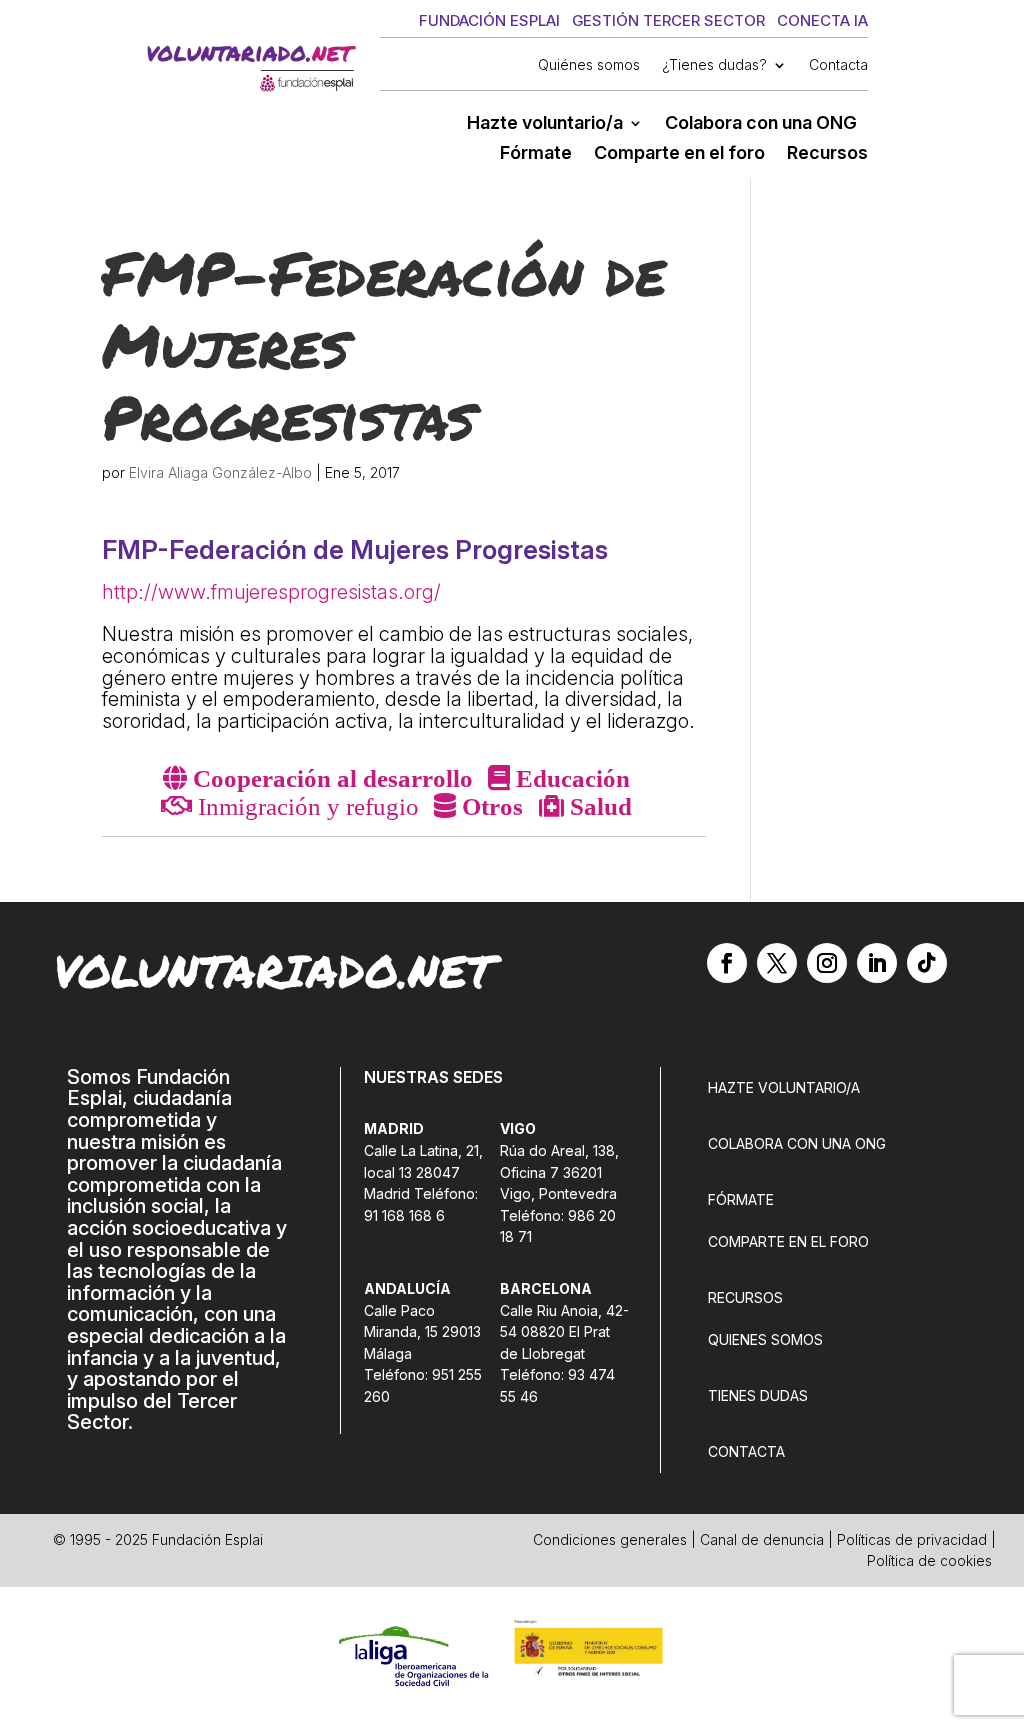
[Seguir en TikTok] (927, 963)
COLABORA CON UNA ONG (797, 1143)
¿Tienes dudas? (714, 65)
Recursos (827, 154)
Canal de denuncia (762, 1539)
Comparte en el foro (679, 154)
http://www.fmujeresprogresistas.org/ (271, 592)
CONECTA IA (822, 20)
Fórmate (536, 154)
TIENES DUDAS (758, 1395)
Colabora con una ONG (761, 124)
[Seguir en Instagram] (827, 963)
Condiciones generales (610, 1539)
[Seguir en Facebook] (727, 963)
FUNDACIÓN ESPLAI (489, 20)
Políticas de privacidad (912, 1539)
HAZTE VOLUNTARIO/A (784, 1087)
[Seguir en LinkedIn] (877, 963)
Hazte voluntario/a (545, 124)
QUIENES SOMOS (765, 1339)
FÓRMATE (741, 1199)
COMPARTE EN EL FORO (788, 1241)
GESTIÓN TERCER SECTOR (668, 20)
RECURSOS (745, 1297)
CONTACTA (746, 1451)
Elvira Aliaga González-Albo (220, 472)
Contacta (838, 65)
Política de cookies (929, 1560)
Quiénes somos (589, 65)
